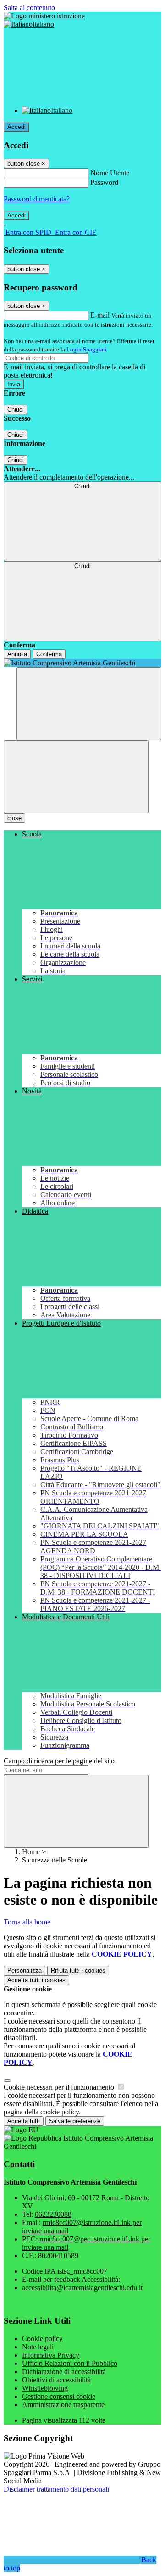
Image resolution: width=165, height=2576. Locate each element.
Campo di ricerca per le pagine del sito (59, 1761)
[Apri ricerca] (89, 704)
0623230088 (53, 2214)
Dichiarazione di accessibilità (64, 2372)
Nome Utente (110, 173)
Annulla (17, 654)
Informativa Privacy (51, 2355)
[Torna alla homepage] (82, 663)
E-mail (100, 315)
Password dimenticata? (37, 199)
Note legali (38, 2347)
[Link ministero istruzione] (44, 16)
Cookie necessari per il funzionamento (60, 2087)
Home (31, 1852)
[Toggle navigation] (76, 777)
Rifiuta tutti (78, 1971)
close (14, 818)
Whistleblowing (45, 2388)
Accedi (16, 127)
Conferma (49, 654)
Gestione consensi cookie (59, 2396)
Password (104, 182)
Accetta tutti (36, 1980)
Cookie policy (42, 2339)
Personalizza (25, 1971)
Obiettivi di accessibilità (56, 2380)
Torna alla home (27, 1922)
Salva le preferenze (75, 2121)
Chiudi (16, 410)
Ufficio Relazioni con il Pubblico (70, 2363)
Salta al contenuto (29, 8)
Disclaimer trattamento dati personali (56, 2489)
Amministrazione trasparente (63, 2405)
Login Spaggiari (87, 349)
